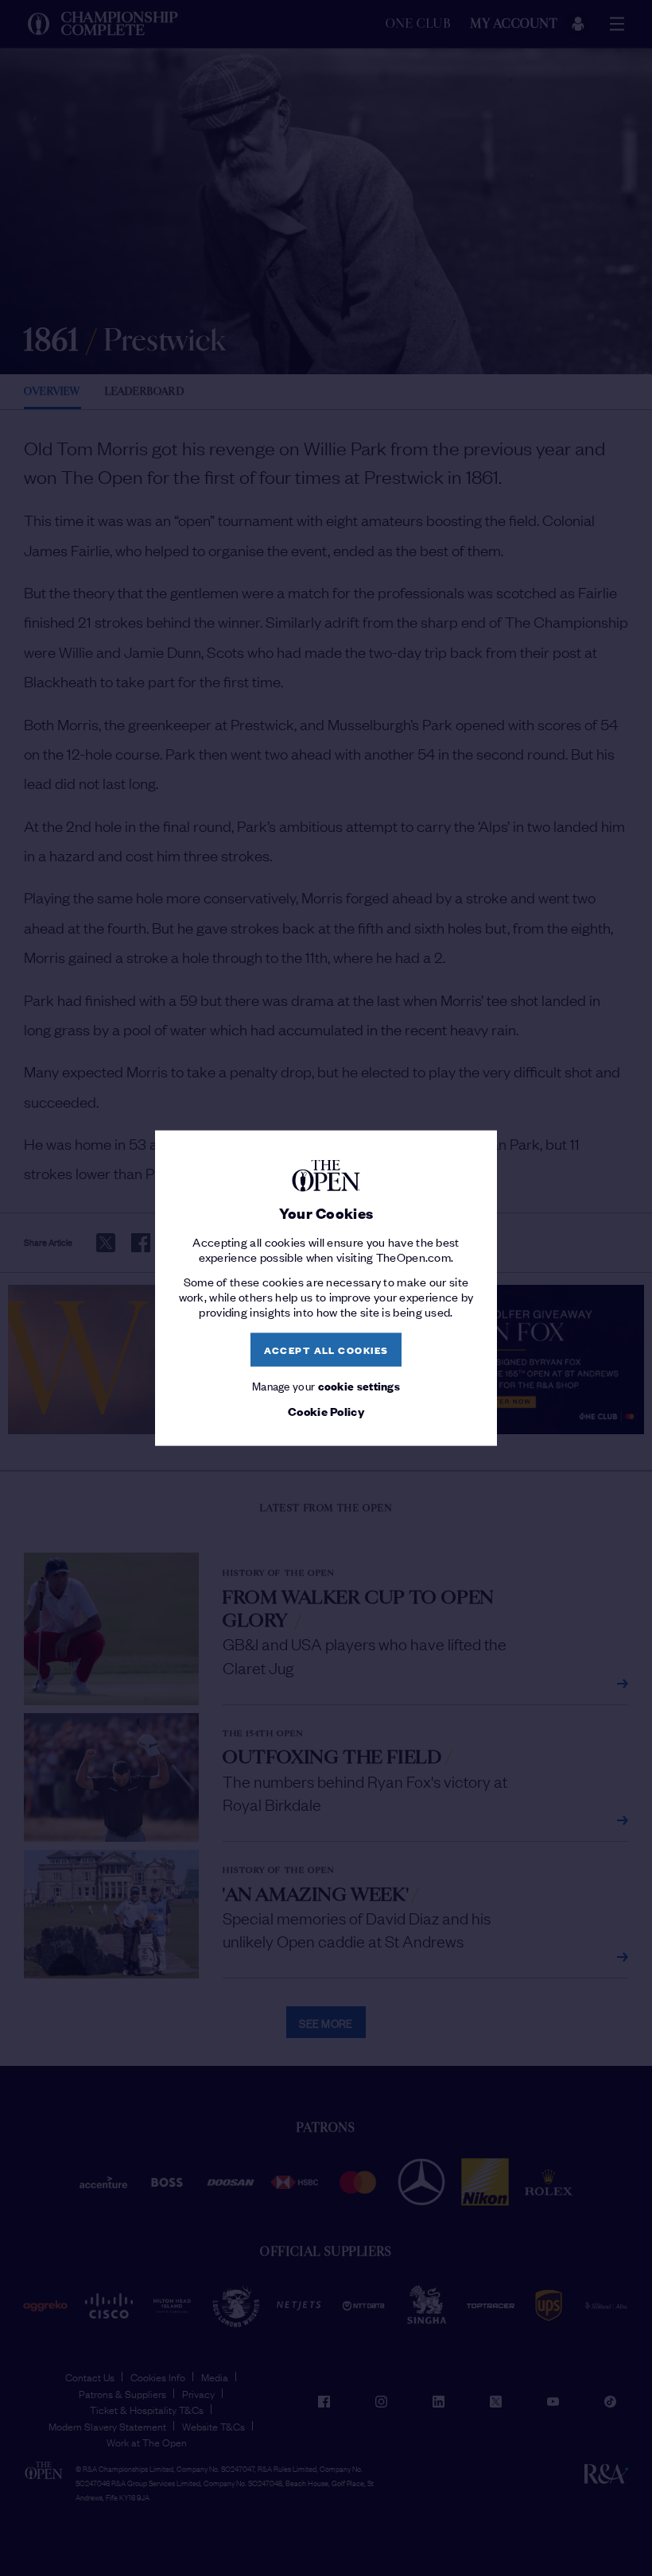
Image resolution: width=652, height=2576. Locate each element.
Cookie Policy (326, 1411)
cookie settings (359, 1385)
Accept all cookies (326, 1350)
